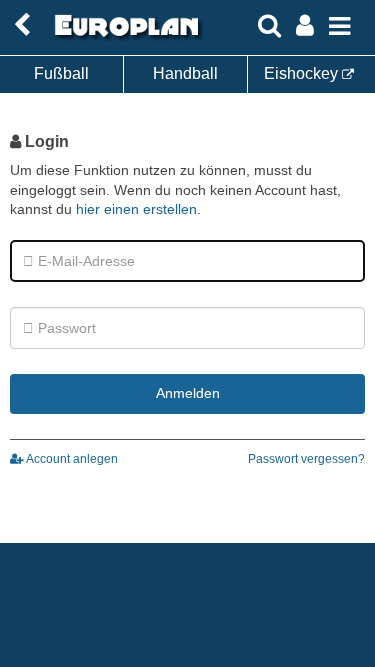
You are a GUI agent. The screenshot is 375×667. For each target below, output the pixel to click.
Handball (185, 73)
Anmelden (188, 393)
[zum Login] (22, 25)
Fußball (61, 73)
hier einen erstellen (136, 209)
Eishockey (303, 73)
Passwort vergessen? (306, 459)
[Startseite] (124, 37)
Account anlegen (71, 459)
